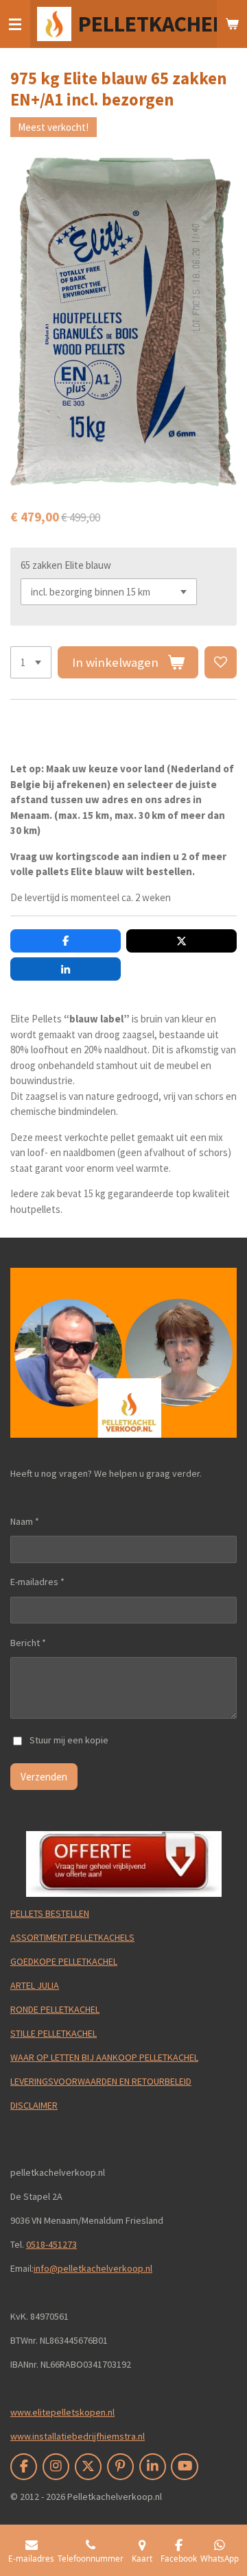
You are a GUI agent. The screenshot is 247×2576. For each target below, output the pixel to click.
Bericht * (28, 1643)
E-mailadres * (37, 1582)
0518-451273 (51, 2244)
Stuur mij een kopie (69, 1740)
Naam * (25, 1521)
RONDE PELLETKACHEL (55, 2009)
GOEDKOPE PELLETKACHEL (64, 1961)
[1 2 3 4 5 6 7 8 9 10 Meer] (31, 662)
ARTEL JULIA (35, 1985)
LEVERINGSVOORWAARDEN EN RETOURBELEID (101, 2081)
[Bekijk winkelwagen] (232, 24)
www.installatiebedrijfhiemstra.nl (78, 2436)
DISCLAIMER (34, 2105)
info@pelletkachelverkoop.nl (93, 2268)
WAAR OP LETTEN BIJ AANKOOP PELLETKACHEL (104, 2057)
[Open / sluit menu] (15, 24)
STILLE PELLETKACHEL (54, 2033)
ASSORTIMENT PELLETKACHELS (72, 1937)
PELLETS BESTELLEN (50, 1913)
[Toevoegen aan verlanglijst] (221, 662)
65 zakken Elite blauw (66, 565)
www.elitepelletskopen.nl (62, 2412)
